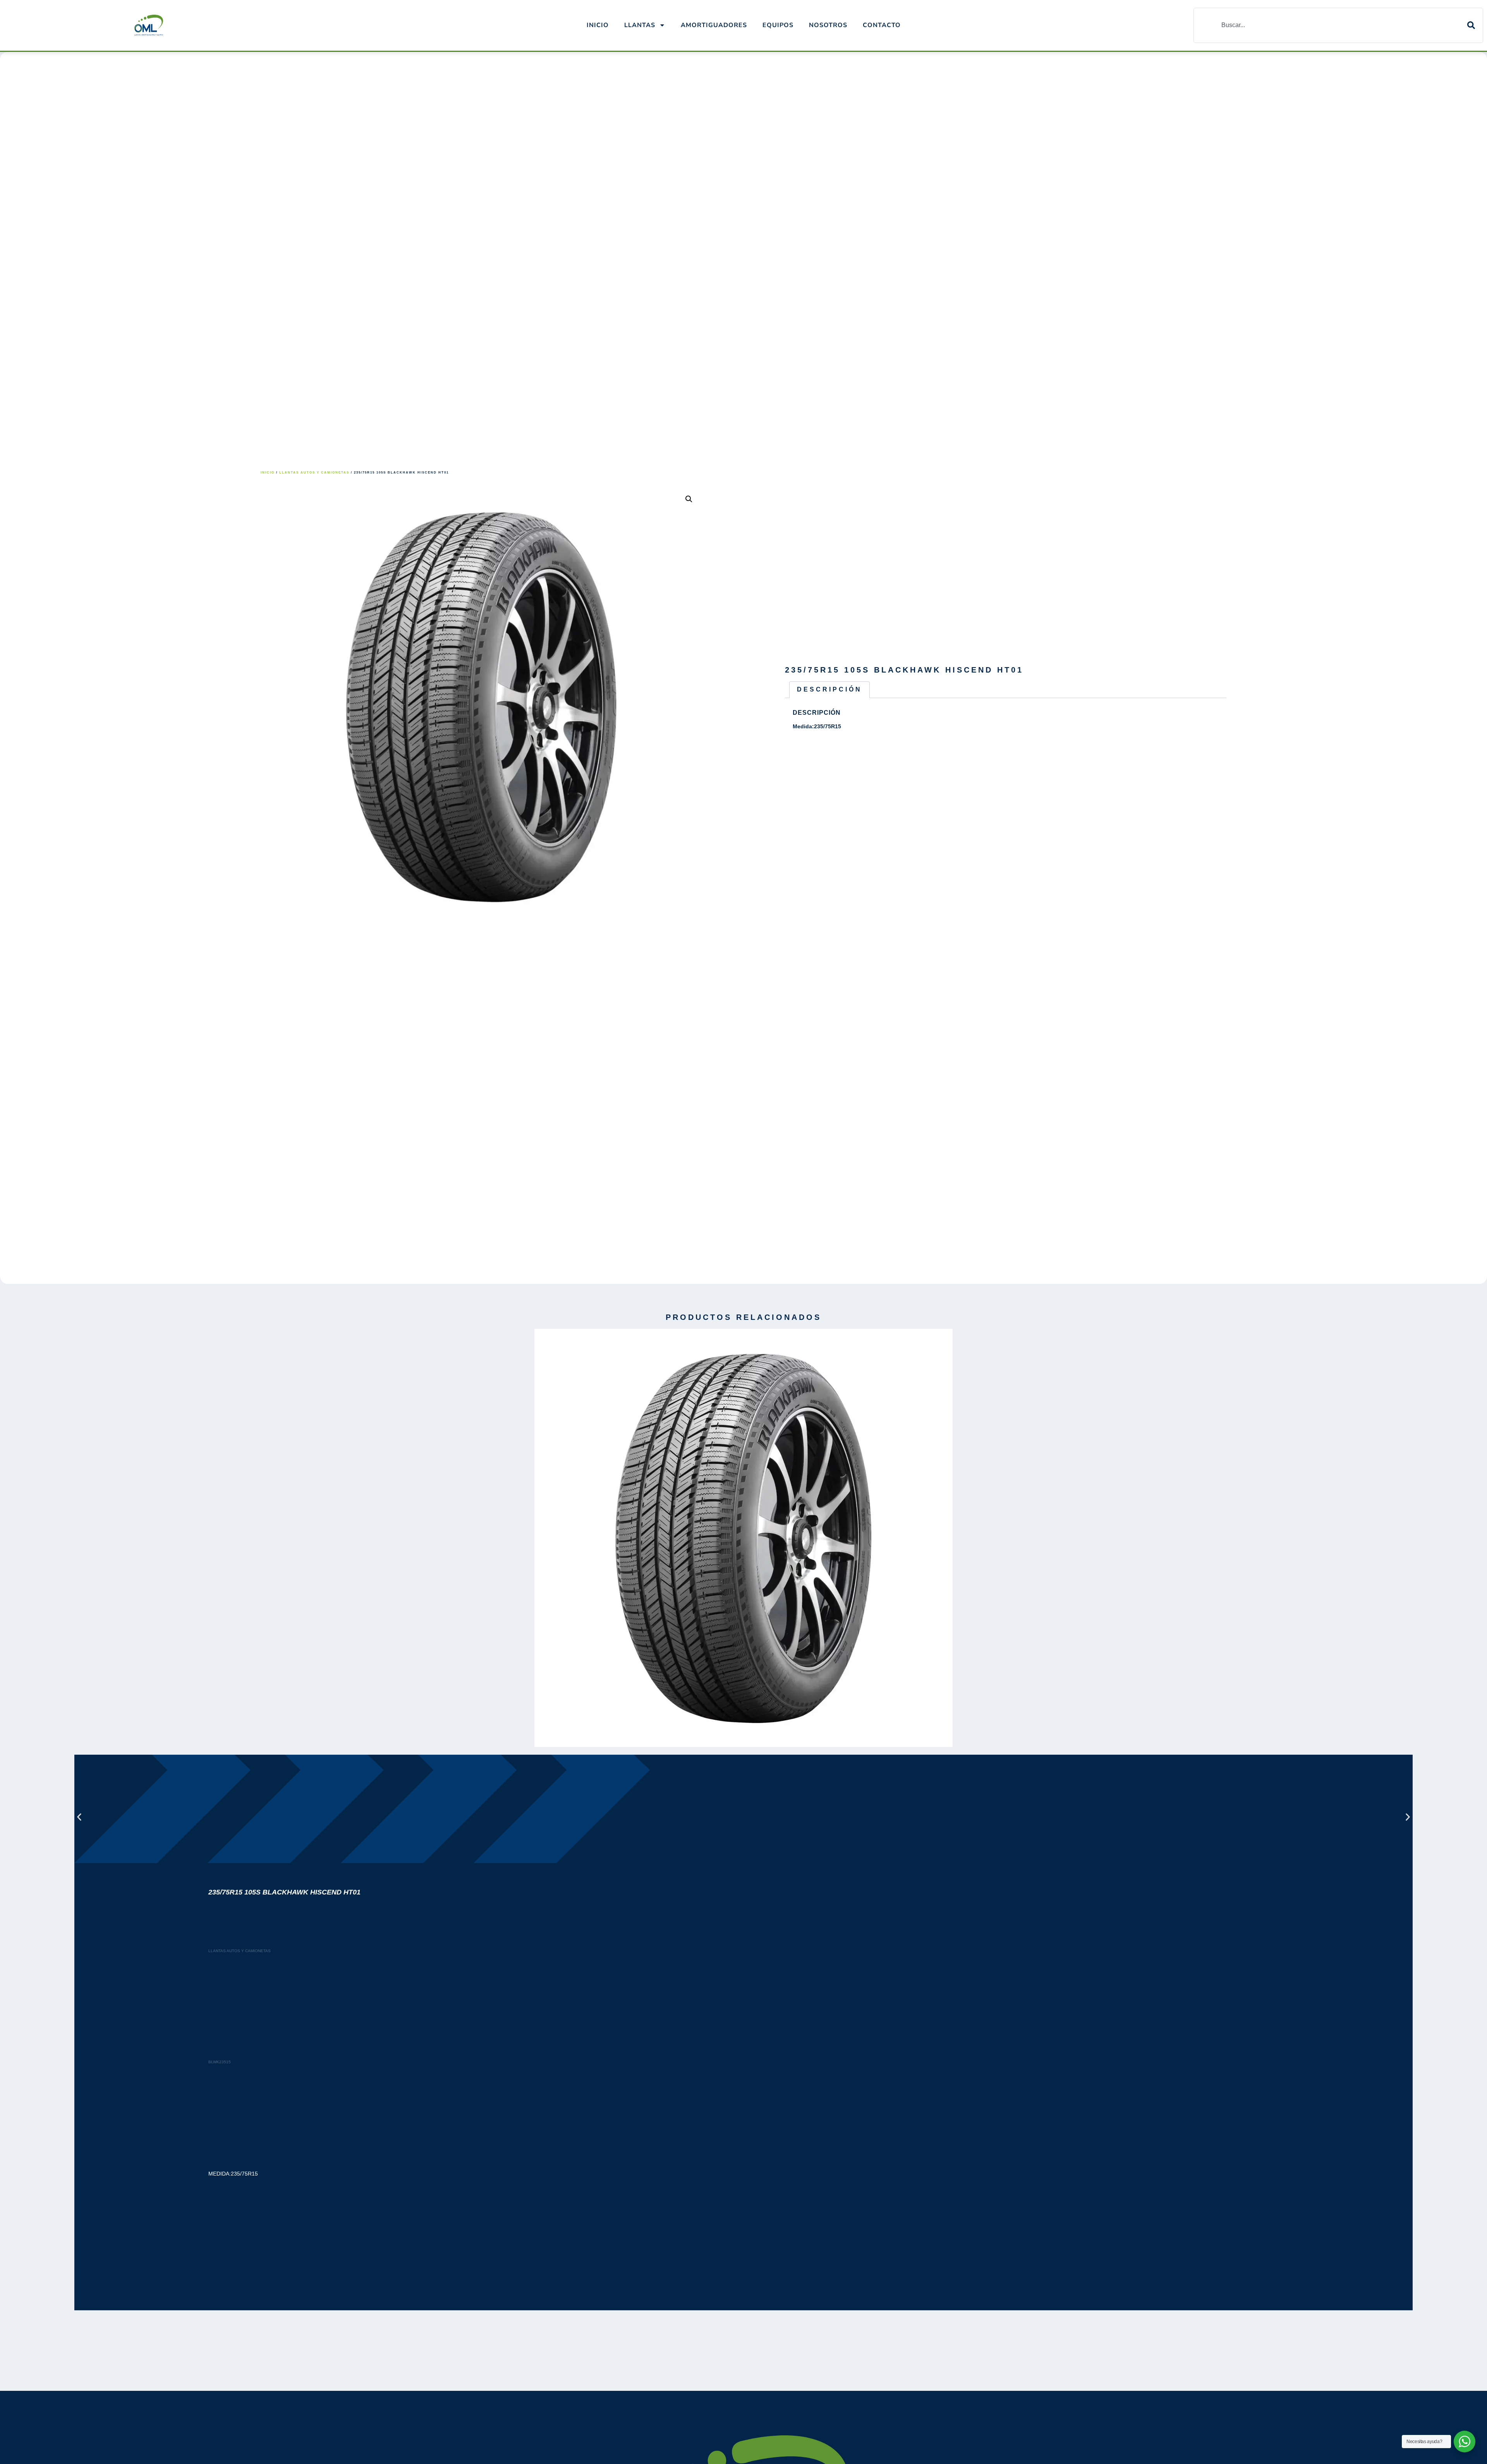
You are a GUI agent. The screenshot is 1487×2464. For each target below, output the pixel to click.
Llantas (640, 25)
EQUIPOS (778, 25)
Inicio (598, 25)
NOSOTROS (828, 25)
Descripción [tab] (829, 689)
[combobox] (1331, 25)
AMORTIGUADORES (714, 25)
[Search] (1475, 25)
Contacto (882, 25)
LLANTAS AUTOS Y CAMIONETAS (314, 473)
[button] (689, 499)
